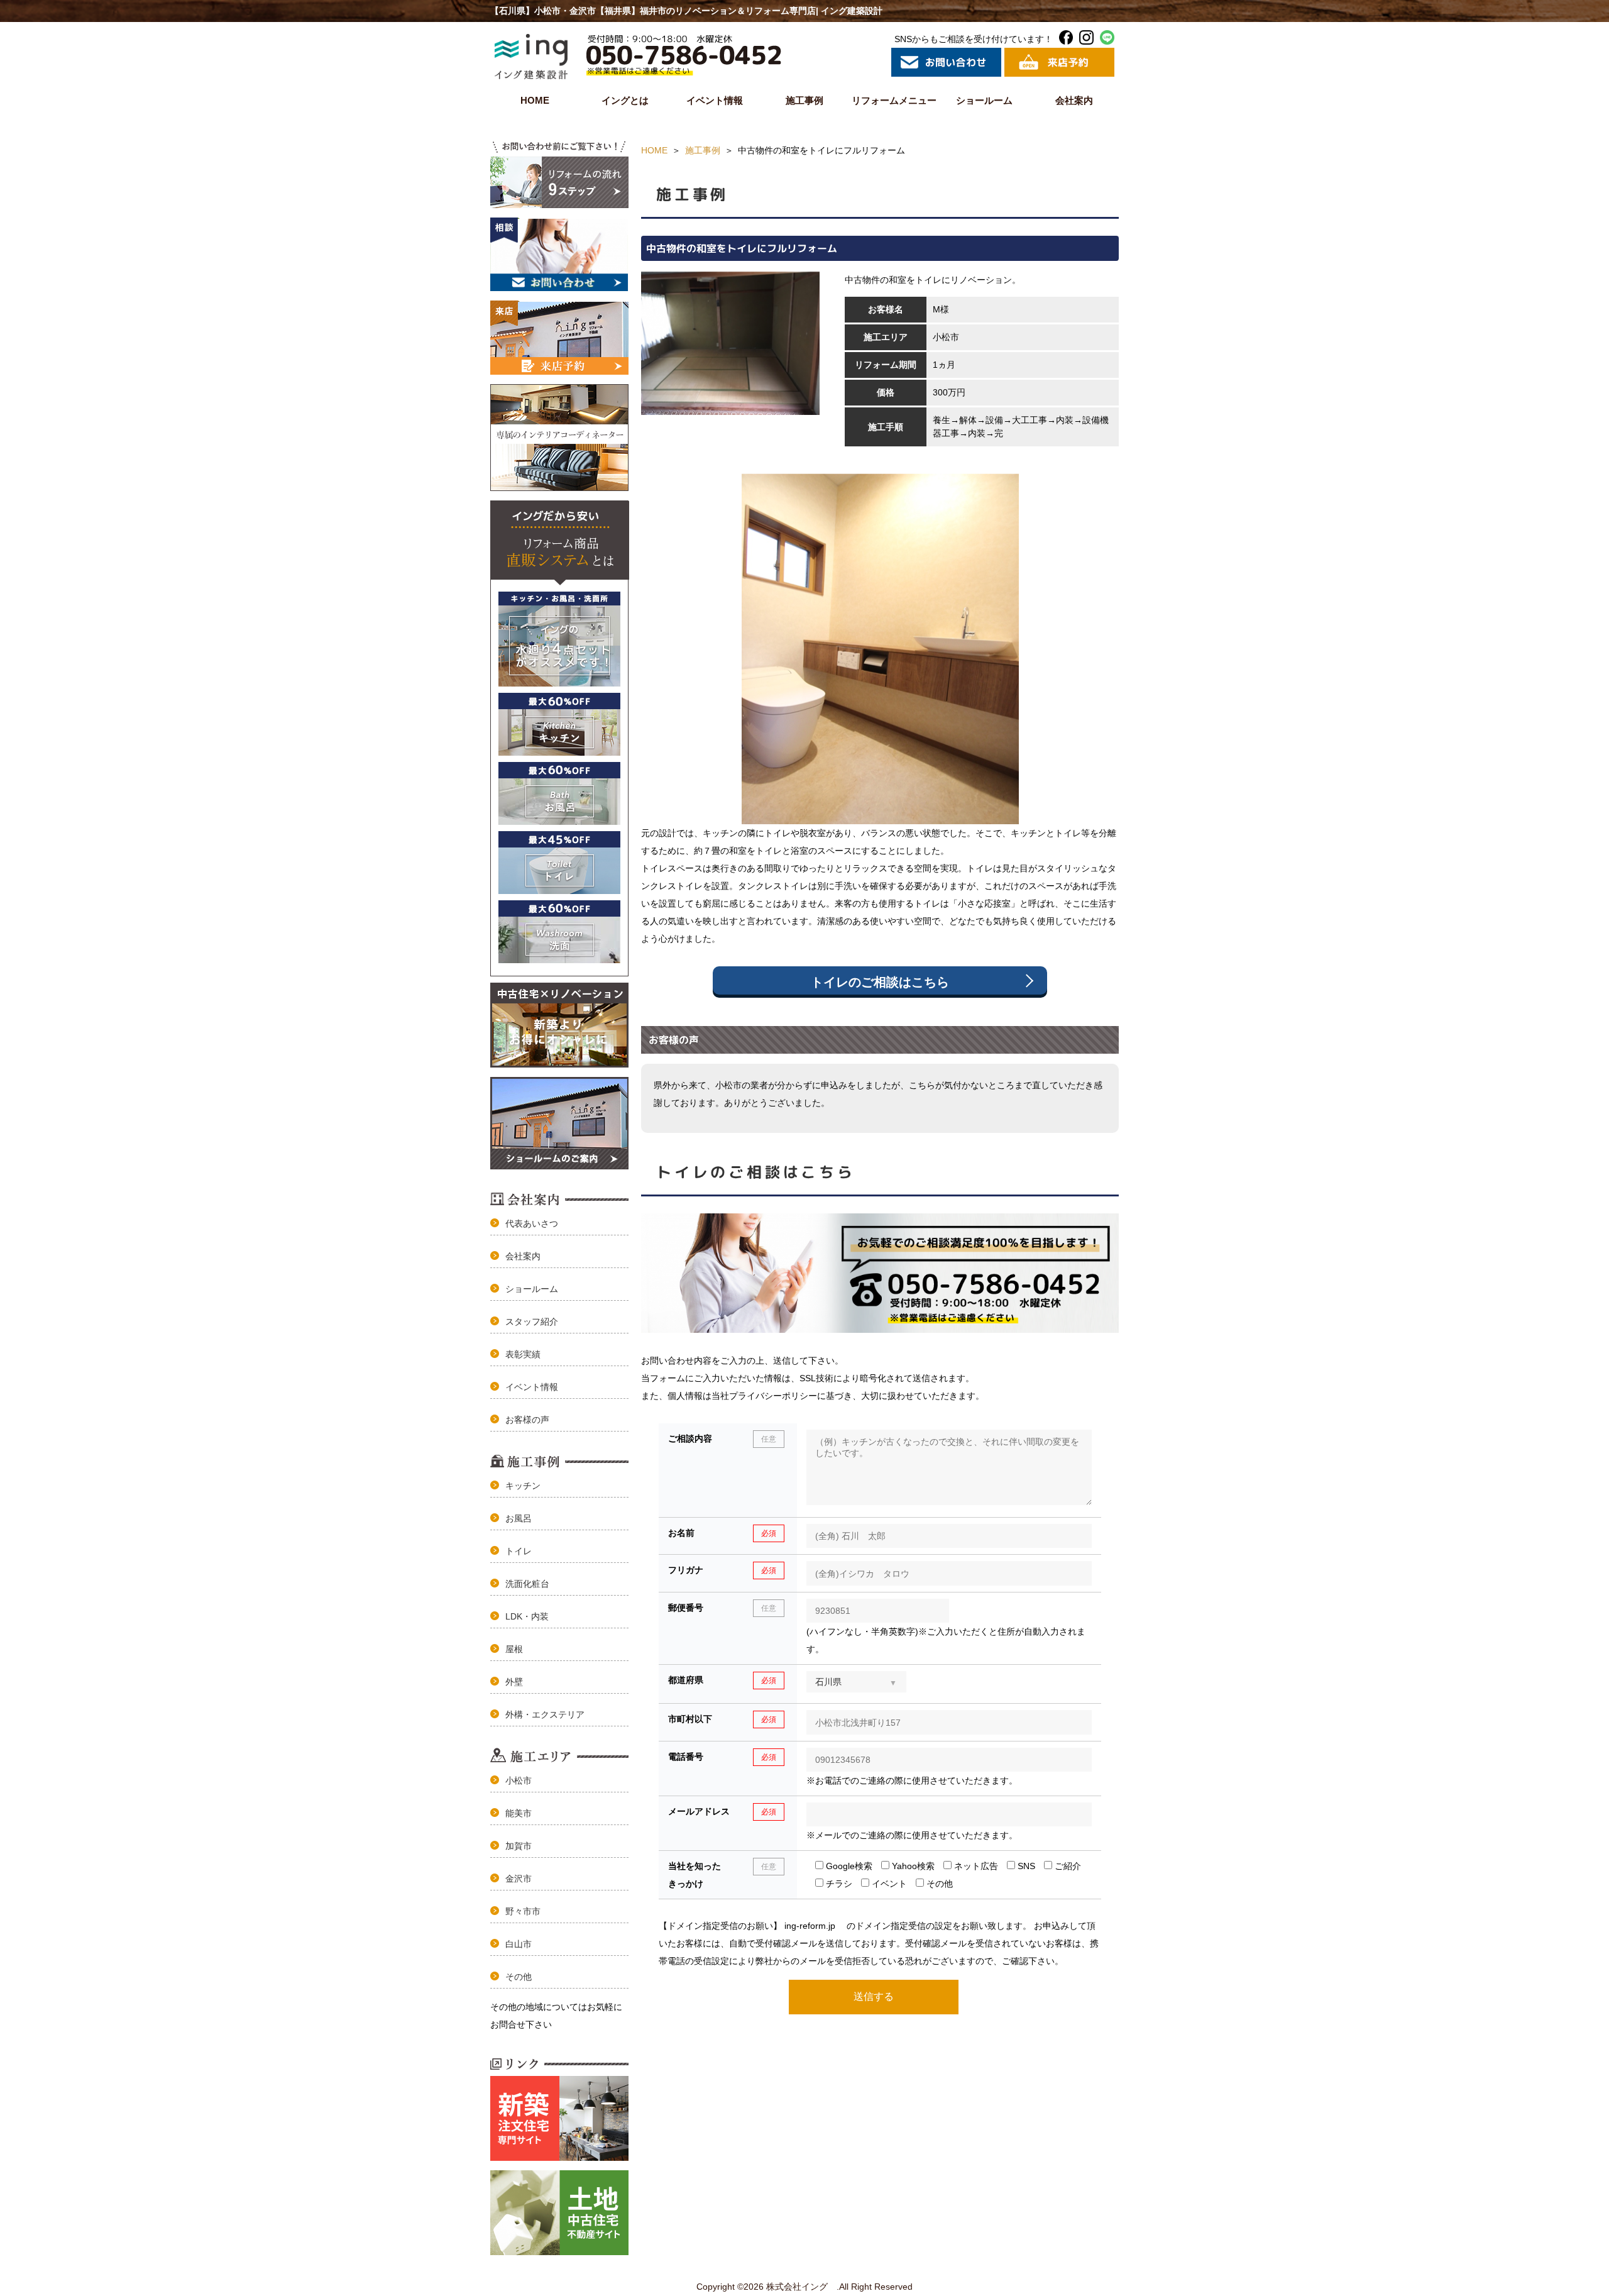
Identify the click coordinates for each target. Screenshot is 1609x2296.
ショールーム (984, 100)
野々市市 (523, 1911)
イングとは (625, 100)
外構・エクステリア (545, 1714)
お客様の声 (527, 1420)
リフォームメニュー (894, 100)
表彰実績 (523, 1354)
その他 (519, 1977)
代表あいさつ (532, 1223)
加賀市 (519, 1846)
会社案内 (1074, 100)
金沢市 (519, 1879)
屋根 (514, 1649)
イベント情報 (715, 100)
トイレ (519, 1551)
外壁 (514, 1682)
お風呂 (519, 1518)
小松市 (519, 1780)
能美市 (519, 1813)
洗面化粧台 (527, 1584)
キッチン (523, 1486)
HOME (535, 100)
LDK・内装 (527, 1616)
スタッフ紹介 (532, 1322)
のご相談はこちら (880, 982)
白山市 (519, 1944)
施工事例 (804, 100)
